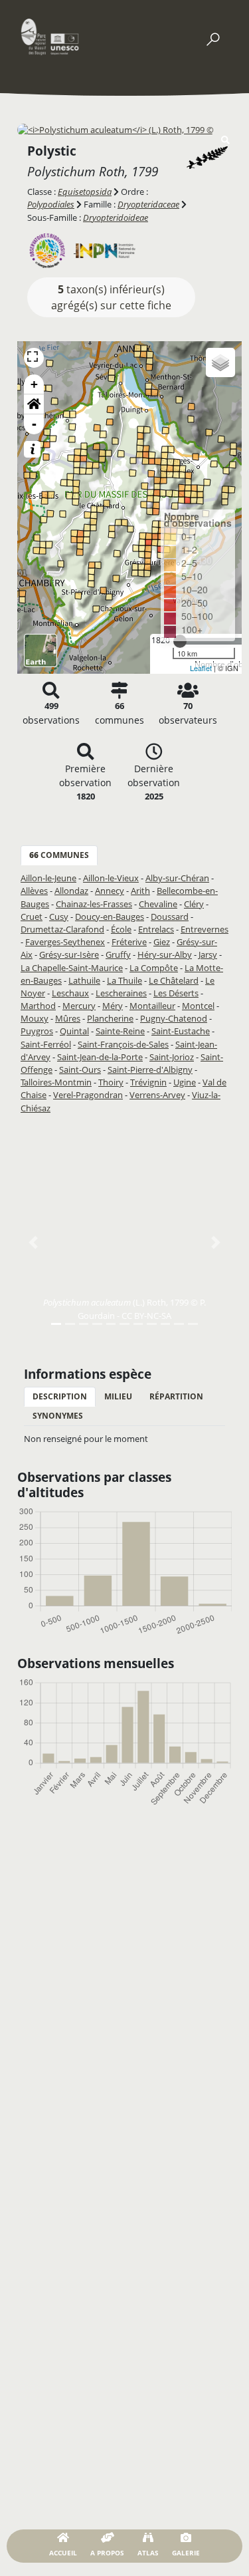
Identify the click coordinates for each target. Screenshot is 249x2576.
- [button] (34, 424)
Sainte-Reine (120, 1031)
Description (60, 1396)
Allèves (34, 891)
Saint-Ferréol (46, 1044)
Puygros (37, 1031)
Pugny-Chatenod (174, 1018)
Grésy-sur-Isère (69, 954)
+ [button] (34, 384)
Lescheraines (121, 993)
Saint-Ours (80, 1070)
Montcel (198, 1006)
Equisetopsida (85, 192)
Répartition (176, 1396)
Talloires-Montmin (56, 1082)
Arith (140, 891)
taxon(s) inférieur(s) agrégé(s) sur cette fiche (111, 297)
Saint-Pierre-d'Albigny (150, 1070)
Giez (162, 942)
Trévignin (148, 1082)
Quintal (74, 1031)
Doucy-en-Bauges (110, 917)
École (121, 929)
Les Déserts (176, 993)
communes (59, 855)
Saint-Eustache (181, 1031)
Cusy (59, 917)
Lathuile (84, 980)
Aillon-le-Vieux (111, 878)
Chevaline (158, 904)
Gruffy (118, 954)
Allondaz (71, 891)
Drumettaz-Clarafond (62, 929)
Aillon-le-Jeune (48, 878)
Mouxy (35, 1018)
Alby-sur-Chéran (177, 878)
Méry (113, 1006)
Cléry (194, 904)
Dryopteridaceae (148, 204)
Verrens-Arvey (157, 1095)
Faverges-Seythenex (65, 942)
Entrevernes (205, 929)
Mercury (79, 1006)
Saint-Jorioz (172, 1057)
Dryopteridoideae (116, 217)
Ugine (185, 1082)
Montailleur (152, 1006)
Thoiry (111, 1082)
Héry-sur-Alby (165, 954)
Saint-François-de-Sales (123, 1044)
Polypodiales (51, 204)
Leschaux (70, 993)
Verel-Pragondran (88, 1095)
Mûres (68, 1018)
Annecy (110, 891)
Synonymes (58, 1416)
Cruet (32, 917)
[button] (34, 404)
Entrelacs (156, 929)
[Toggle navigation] (212, 37)
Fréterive (129, 942)
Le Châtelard (174, 980)
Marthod (38, 1006)
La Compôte (154, 968)
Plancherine (110, 1018)
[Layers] (220, 362)
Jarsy (208, 954)
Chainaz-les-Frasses (94, 904)
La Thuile (124, 980)
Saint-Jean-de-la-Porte (100, 1057)
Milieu (118, 1396)
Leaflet (201, 668)
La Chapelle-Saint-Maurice (72, 968)
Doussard (170, 917)
